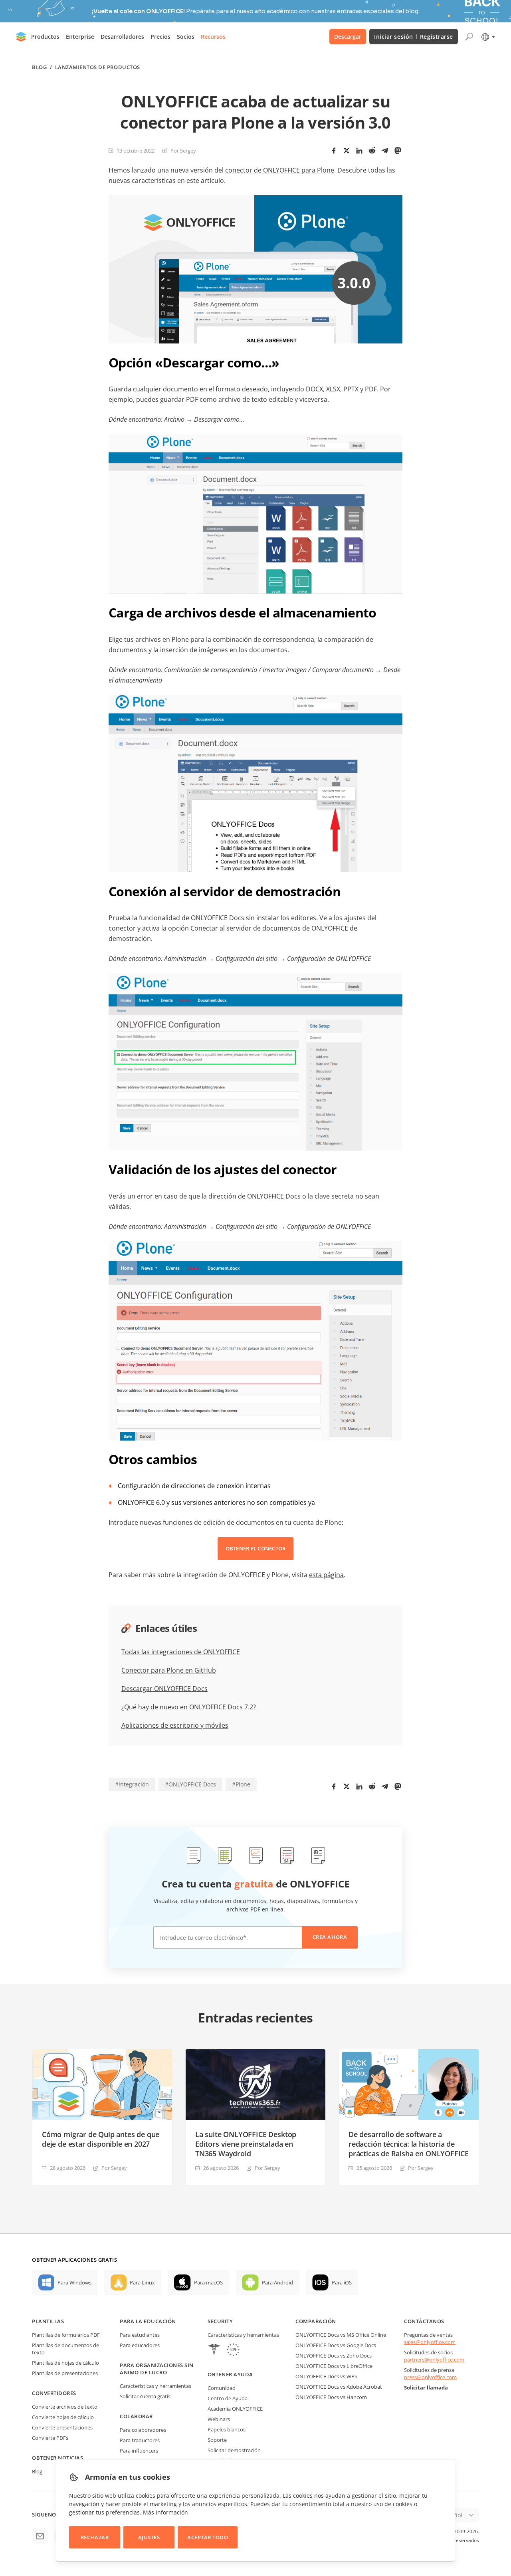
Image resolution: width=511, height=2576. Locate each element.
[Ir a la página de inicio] (21, 37)
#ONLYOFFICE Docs (190, 1784)
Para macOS (208, 2282)
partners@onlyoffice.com (434, 2360)
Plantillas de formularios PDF (66, 2335)
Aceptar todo (208, 2537)
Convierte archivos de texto (65, 2407)
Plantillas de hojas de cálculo (65, 2363)
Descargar (348, 37)
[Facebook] (334, 151)
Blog (39, 67)
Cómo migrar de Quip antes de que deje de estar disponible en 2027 (101, 2139)
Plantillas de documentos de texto (65, 2349)
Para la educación (148, 2321)
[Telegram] (385, 151)
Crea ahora (330, 1937)
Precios (160, 37)
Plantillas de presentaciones (65, 2373)
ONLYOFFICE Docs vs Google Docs (336, 2345)
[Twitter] (347, 151)
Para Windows (74, 2282)
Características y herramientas (155, 2386)
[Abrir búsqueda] (469, 37)
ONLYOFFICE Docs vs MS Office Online (341, 2335)
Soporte (217, 2440)
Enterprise (80, 37)
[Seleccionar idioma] (488, 37)
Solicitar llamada (426, 2387)
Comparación (316, 2321)
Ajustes (149, 2537)
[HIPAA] (214, 2351)
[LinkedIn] (359, 151)
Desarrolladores (122, 37)
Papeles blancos (227, 2429)
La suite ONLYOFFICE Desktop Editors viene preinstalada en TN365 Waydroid (246, 2144)
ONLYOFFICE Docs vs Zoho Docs (334, 2356)
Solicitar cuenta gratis (145, 2396)
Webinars (219, 2419)
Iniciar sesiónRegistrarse (414, 37)
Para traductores (140, 2440)
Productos (45, 37)
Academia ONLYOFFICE (235, 2409)
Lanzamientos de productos (98, 67)
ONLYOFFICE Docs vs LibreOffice (334, 2366)
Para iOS (342, 2282)
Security (220, 2321)
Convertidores (54, 2393)
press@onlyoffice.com (430, 2377)
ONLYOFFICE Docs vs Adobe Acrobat (339, 2387)
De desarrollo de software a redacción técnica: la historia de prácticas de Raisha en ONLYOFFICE (409, 2144)
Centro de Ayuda (228, 2398)
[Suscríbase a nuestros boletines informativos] (40, 2536)
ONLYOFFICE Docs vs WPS (326, 2376)
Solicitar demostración (234, 2450)
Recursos (213, 37)
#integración (132, 1784)
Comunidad (222, 2388)
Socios (186, 37)
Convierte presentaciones (62, 2427)
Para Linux (142, 2282)
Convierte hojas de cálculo (63, 2417)
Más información (165, 2512)
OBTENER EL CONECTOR (256, 1548)
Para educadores (140, 2345)
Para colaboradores (143, 2430)
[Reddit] (372, 151)
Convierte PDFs (50, 2438)
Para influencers (139, 2451)
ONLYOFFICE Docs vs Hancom (331, 2397)
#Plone (241, 1784)
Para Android (277, 2282)
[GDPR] (233, 2351)
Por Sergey (183, 151)
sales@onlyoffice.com (430, 2342)
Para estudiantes (140, 2335)
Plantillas (48, 2321)
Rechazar (95, 2537)
